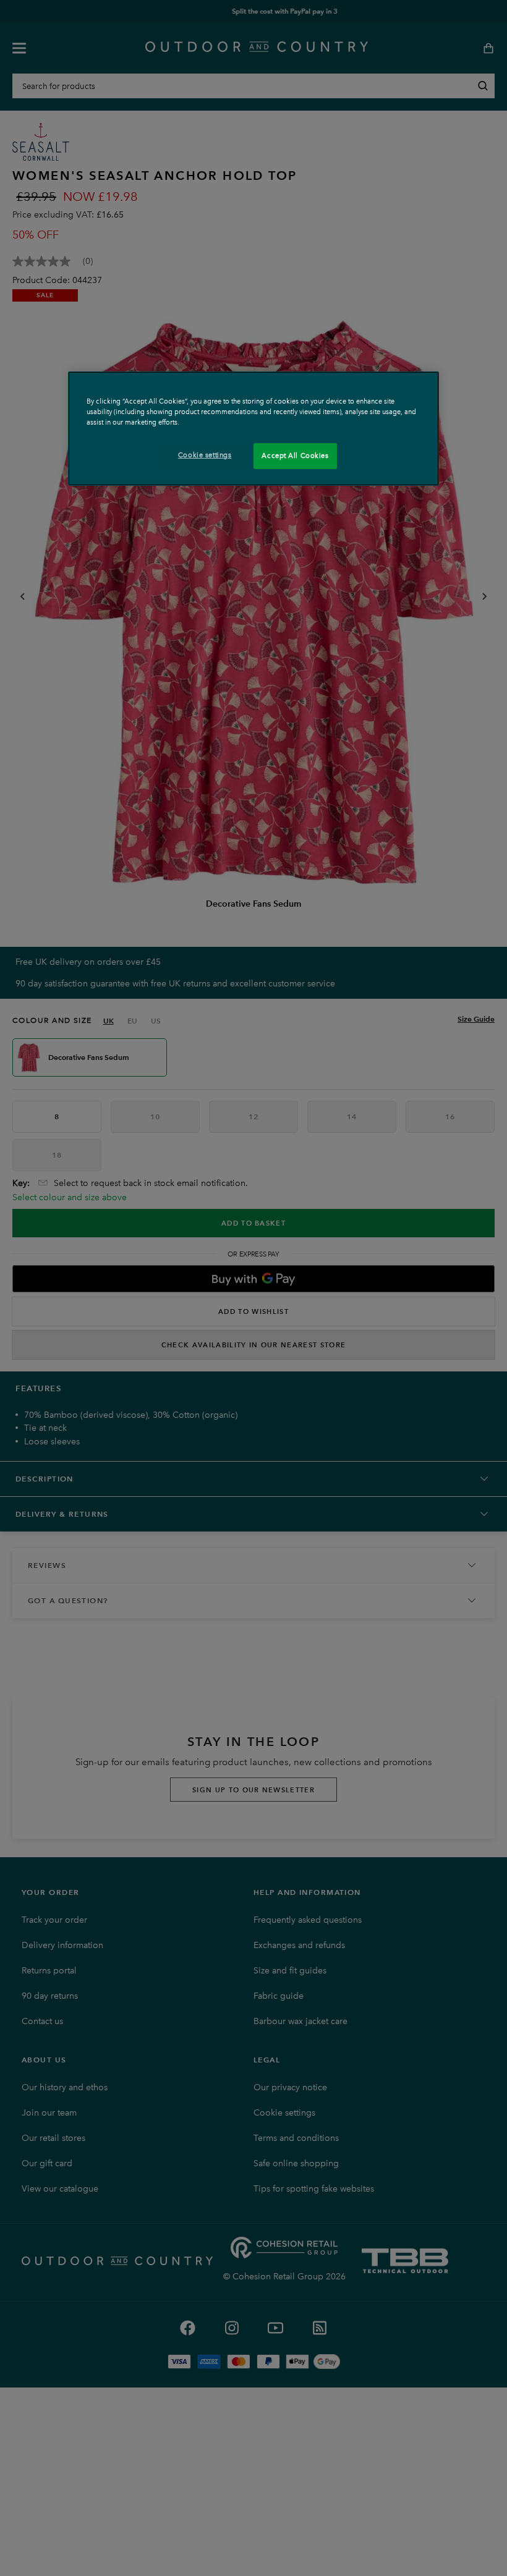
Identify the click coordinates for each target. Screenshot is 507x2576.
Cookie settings (205, 455)
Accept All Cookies (295, 455)
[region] (253, 429)
